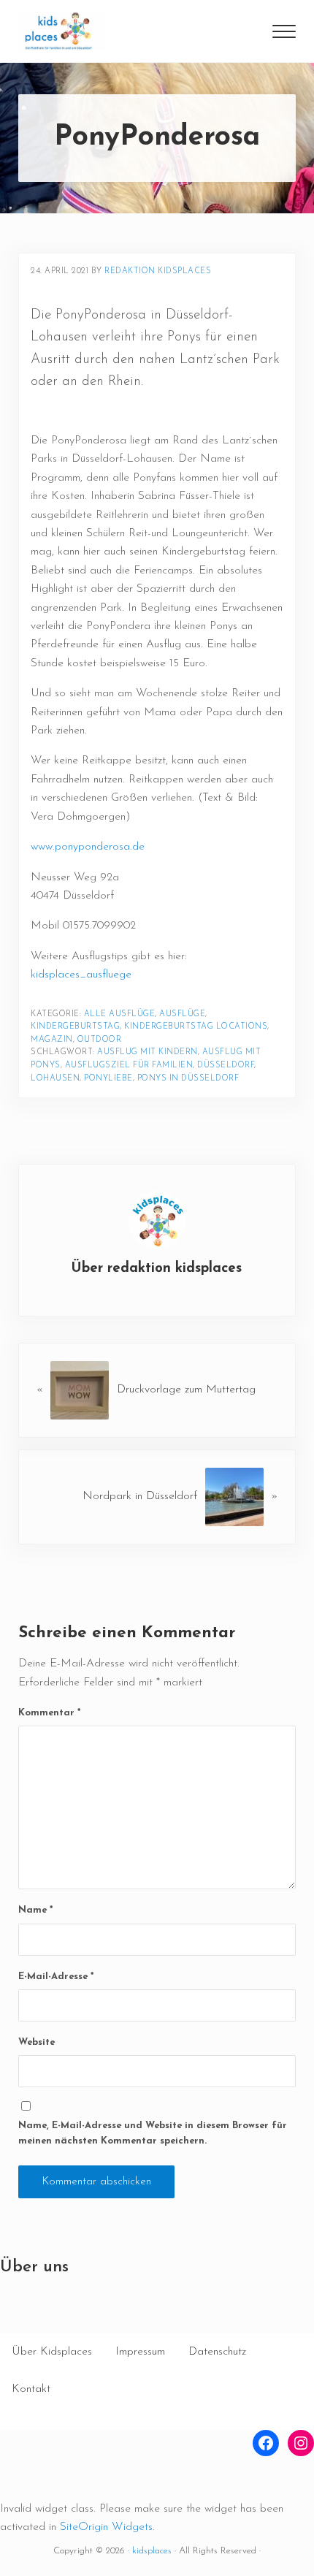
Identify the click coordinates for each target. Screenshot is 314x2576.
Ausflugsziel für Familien (129, 1066)
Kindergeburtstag (75, 1027)
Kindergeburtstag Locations (196, 1027)
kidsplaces (152, 2551)
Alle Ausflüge (120, 1014)
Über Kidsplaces (52, 2352)
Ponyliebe (108, 1079)
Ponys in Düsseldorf (188, 1079)
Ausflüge (182, 1014)
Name (35, 1910)
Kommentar (49, 1713)
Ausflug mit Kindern (148, 1052)
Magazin (52, 1040)
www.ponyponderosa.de (88, 847)
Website (37, 2042)
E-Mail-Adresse (56, 1977)
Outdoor (100, 1040)
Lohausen (55, 1079)
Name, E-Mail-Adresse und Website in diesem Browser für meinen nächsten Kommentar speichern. (153, 2133)
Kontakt (31, 2389)
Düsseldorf (226, 1066)
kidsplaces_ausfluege (81, 975)
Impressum (140, 2352)
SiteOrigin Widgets (106, 2527)
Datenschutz (217, 2352)
